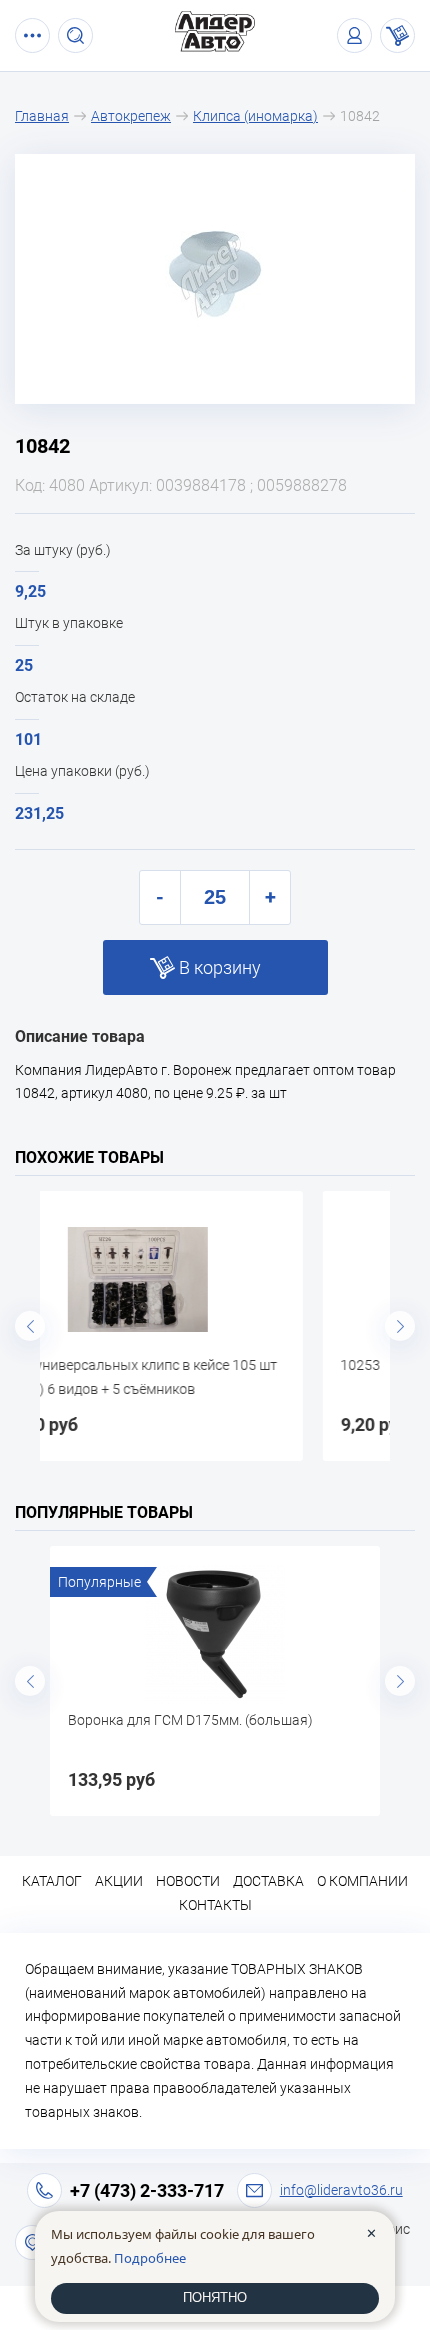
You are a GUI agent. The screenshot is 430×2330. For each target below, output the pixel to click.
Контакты (215, 1905)
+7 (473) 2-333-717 (147, 2190)
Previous (30, 1326)
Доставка (268, 1881)
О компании (362, 1881)
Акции (119, 1881)
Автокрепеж (131, 116)
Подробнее (150, 2258)
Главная (42, 116)
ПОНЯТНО (215, 2297)
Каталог (52, 1881)
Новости (188, 1881)
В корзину (220, 967)
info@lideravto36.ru (341, 2190)
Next (400, 1326)
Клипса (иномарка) (255, 116)
